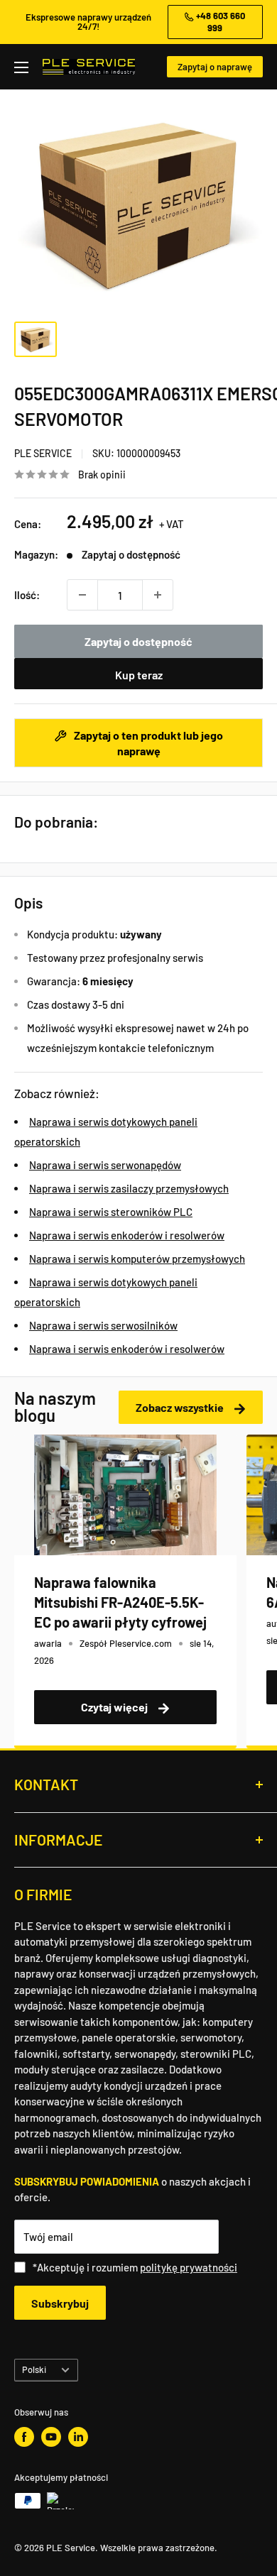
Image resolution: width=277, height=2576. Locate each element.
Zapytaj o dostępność (138, 641)
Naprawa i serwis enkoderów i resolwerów (127, 1235)
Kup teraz (139, 675)
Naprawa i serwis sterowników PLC (111, 1212)
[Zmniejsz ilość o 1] (82, 595)
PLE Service (43, 453)
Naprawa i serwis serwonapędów (105, 1165)
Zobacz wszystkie (181, 1407)
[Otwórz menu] (21, 67)
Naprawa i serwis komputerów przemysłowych (137, 1259)
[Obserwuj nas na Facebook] (24, 2437)
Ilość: (27, 595)
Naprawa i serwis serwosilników (103, 1325)
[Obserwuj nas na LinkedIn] (78, 2437)
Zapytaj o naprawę (215, 67)
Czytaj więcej (115, 1707)
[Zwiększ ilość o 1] (158, 595)
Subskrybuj (60, 2303)
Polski (34, 2369)
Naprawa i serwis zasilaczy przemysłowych (129, 1188)
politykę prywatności (189, 2267)
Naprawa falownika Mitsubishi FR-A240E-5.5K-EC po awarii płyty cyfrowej (120, 1602)
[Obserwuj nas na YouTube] (51, 2437)
